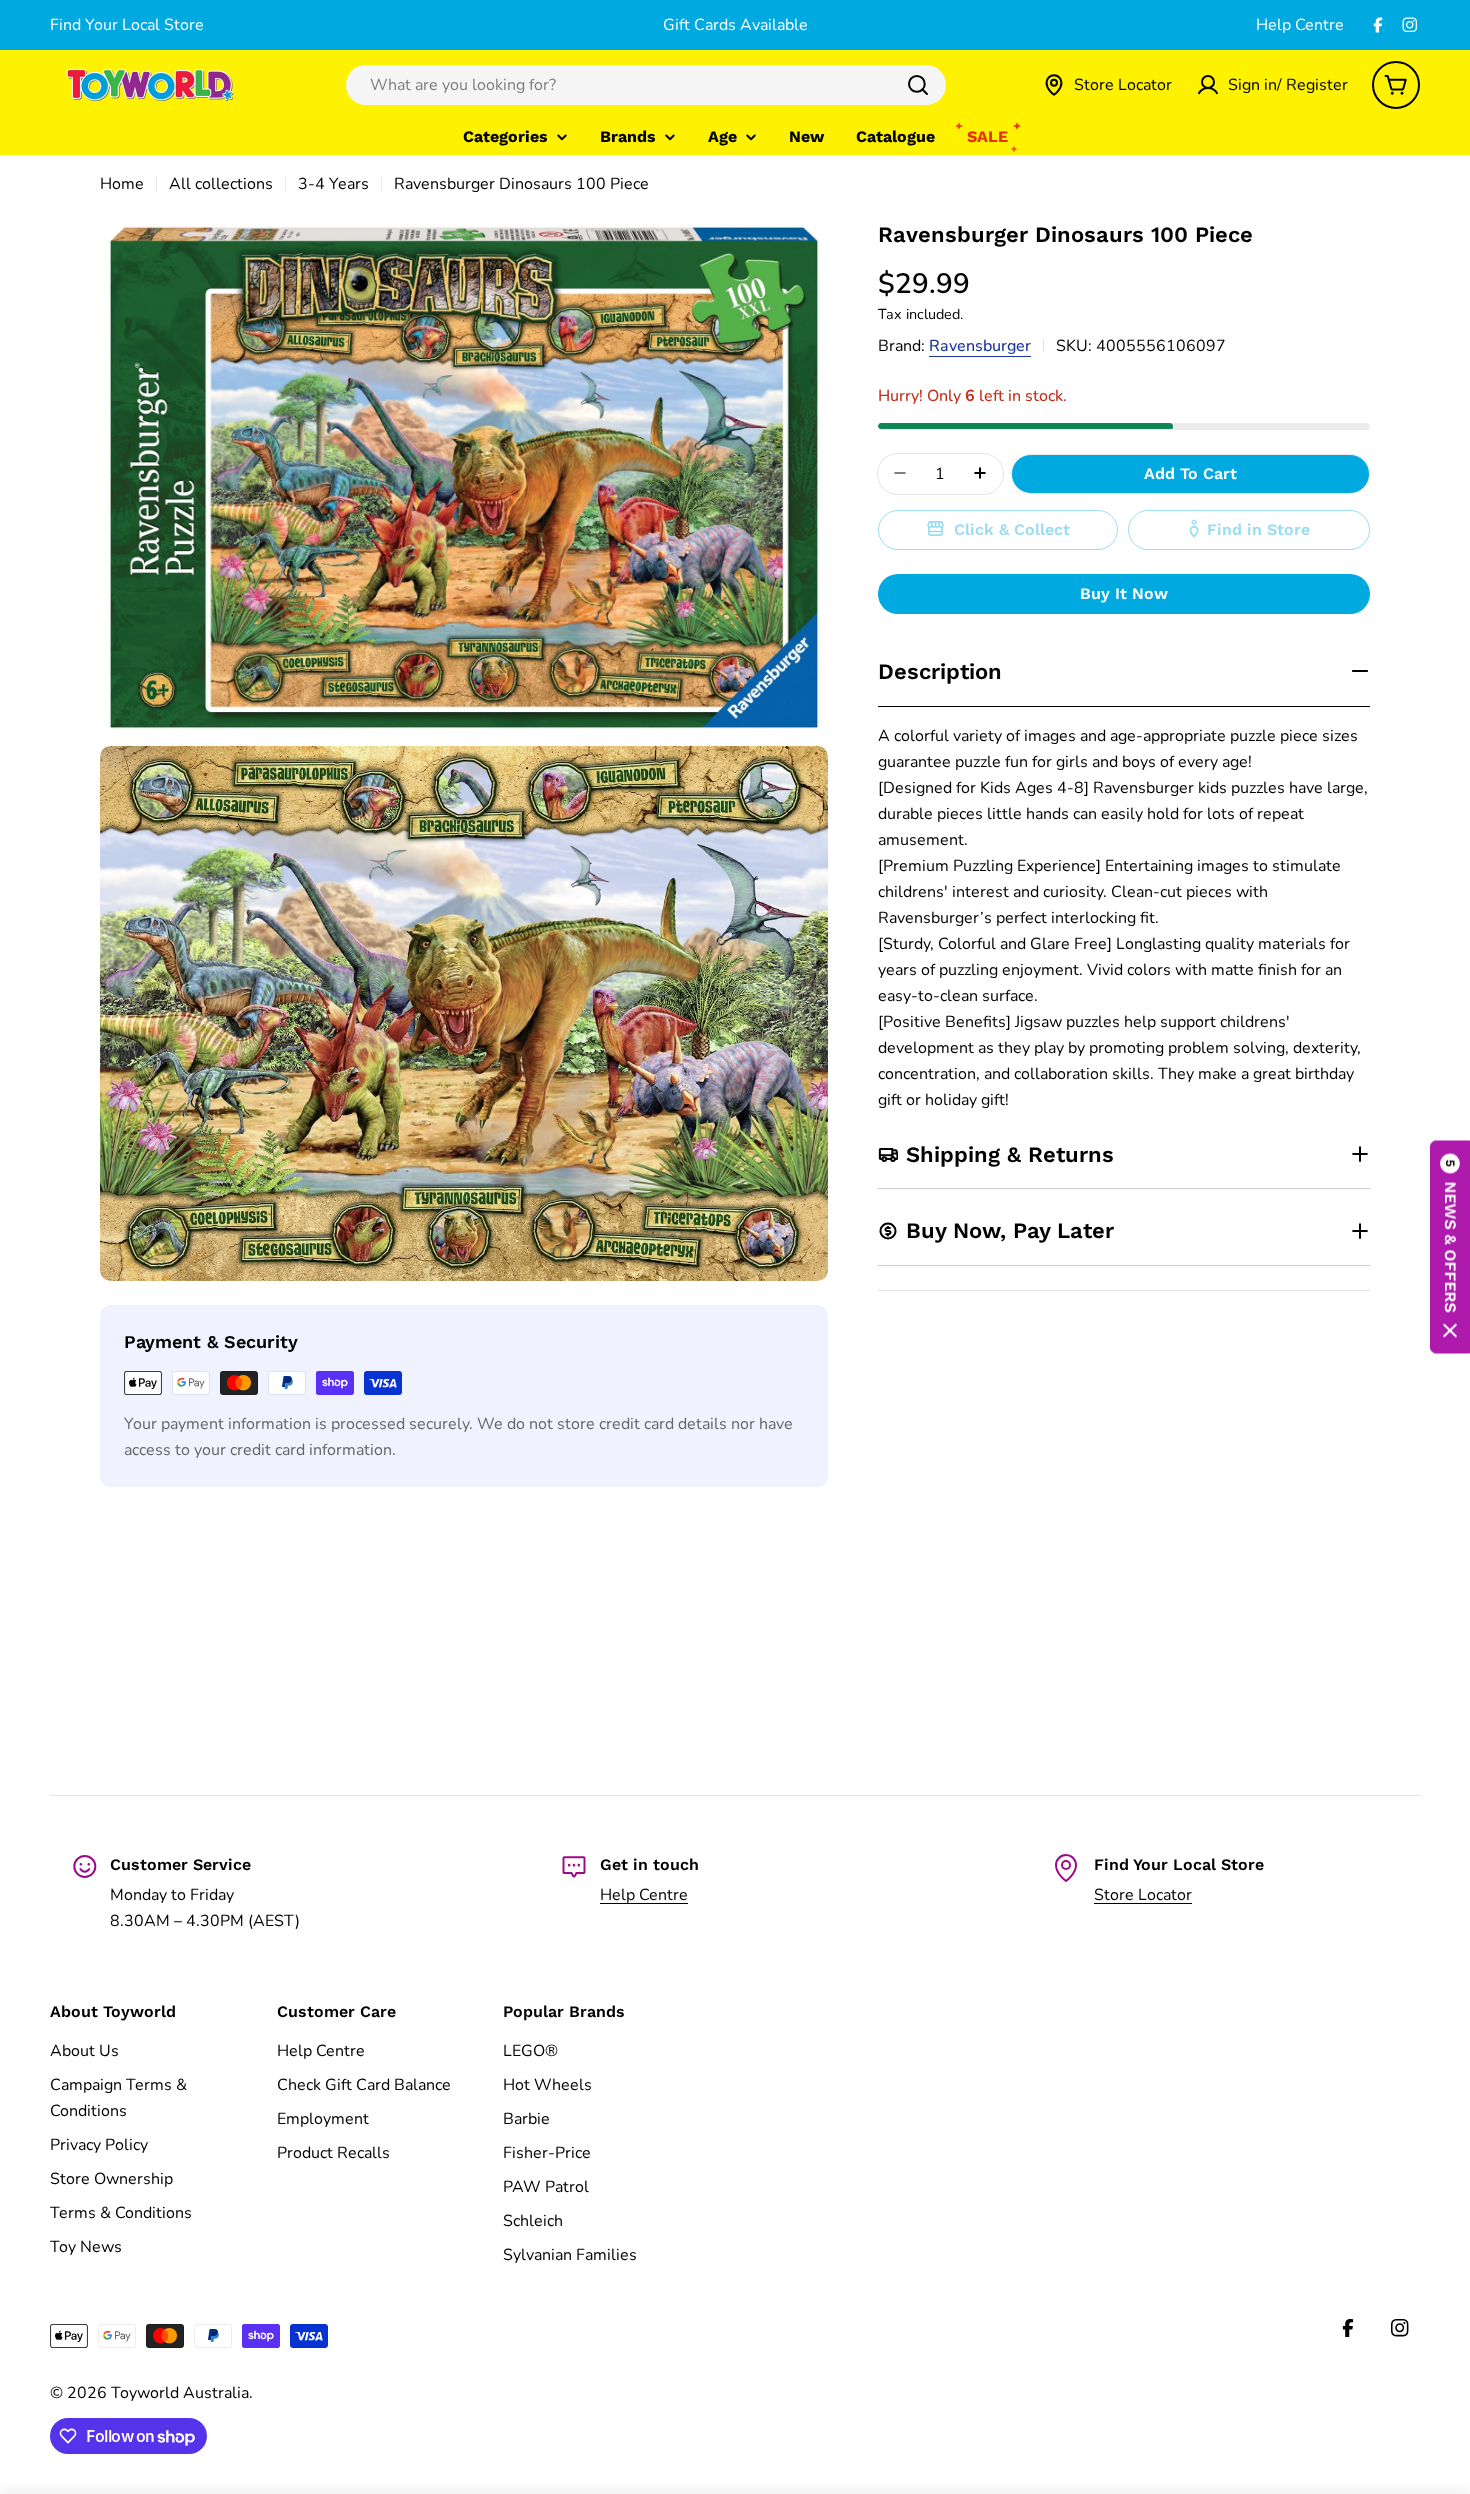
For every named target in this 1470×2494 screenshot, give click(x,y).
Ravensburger (980, 345)
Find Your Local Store (127, 25)
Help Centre (1300, 25)
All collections (221, 184)
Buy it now (1124, 592)
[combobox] (646, 85)
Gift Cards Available (735, 25)
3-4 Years (333, 184)
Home (122, 184)
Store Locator (1143, 1895)
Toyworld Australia (180, 2393)
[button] (1450, 1247)
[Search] (918, 85)
